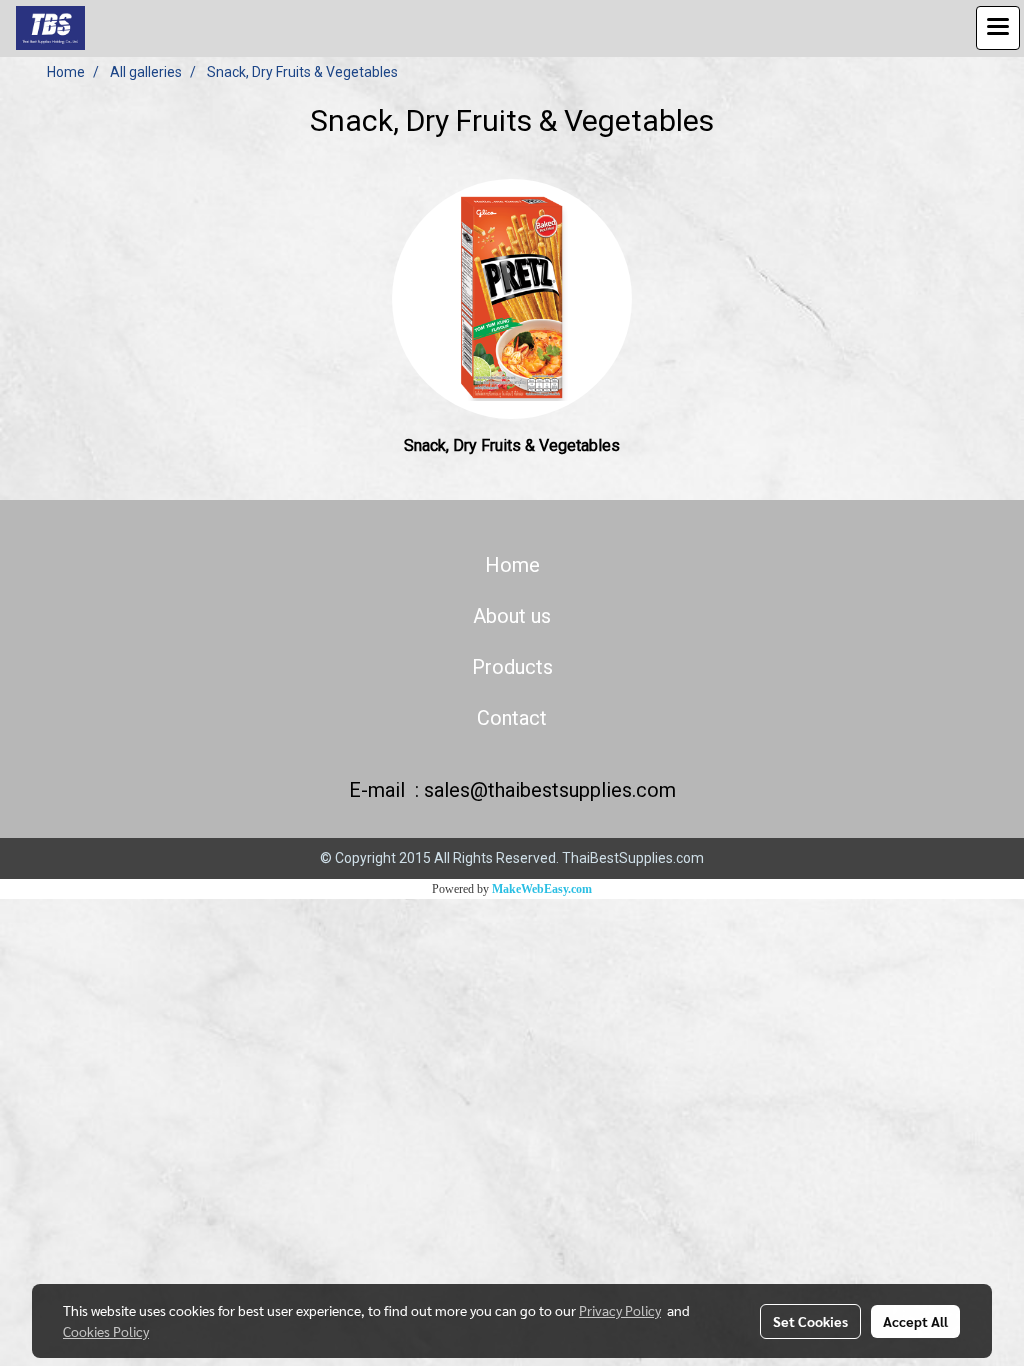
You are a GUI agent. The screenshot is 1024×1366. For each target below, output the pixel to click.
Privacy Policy (620, 1310)
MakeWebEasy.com (542, 889)
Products (512, 667)
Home (512, 565)
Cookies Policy (106, 1331)
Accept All (915, 1321)
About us (512, 616)
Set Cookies (810, 1321)
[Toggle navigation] (998, 28)
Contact (512, 718)
